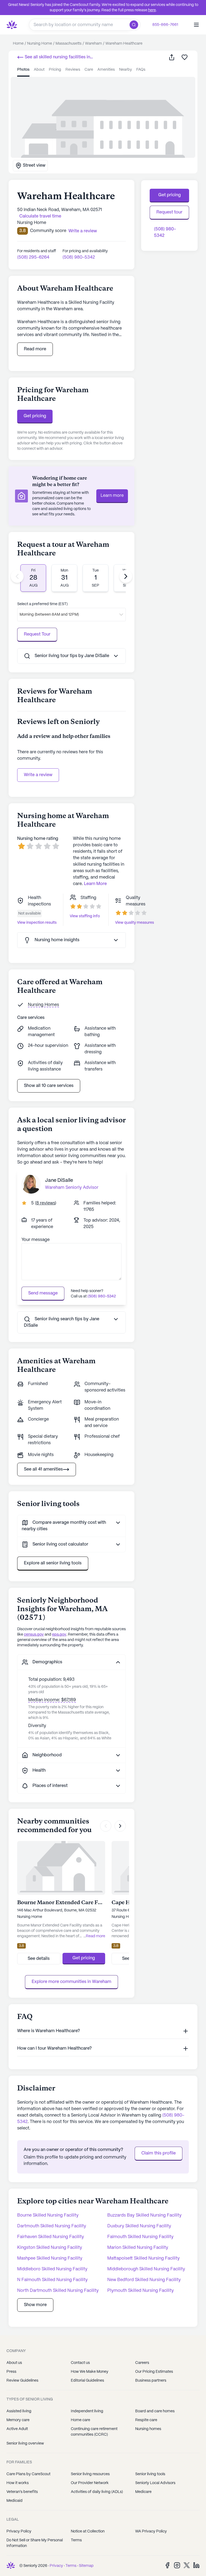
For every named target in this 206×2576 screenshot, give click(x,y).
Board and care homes (155, 2411)
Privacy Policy (19, 2531)
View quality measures (135, 923)
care (89, 70)
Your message (36, 1240)
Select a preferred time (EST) (42, 604)
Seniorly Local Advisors (155, 2483)
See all (54, 58)
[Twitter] (187, 2565)
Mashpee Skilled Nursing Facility (50, 2258)
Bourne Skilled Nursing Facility (48, 2215)
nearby (126, 70)
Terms (76, 2540)
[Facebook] (167, 2565)
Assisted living (19, 2411)
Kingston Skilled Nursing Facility (50, 2248)
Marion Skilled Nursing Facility (138, 2248)
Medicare (143, 2492)
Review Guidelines (22, 2381)
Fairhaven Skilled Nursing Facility (51, 2237)
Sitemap (86, 2566)
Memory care (18, 2420)
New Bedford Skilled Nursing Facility (144, 2280)
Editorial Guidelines (87, 2381)
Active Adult (17, 2429)
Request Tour (37, 634)
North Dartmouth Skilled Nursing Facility (58, 2291)
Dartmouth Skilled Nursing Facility (52, 2226)
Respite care (146, 2420)
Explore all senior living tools (53, 1563)
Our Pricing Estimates (154, 2372)
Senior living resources (90, 2474)
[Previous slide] (17, 576)
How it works (18, 2483)
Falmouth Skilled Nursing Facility (140, 2237)
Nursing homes (148, 2429)
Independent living (87, 2411)
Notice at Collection (88, 2531)
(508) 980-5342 (79, 257)
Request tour (169, 212)
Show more (35, 2305)
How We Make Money (90, 2372)
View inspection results (37, 923)
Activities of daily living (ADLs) (97, 2492)
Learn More (95, 884)
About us (14, 2363)
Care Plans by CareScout (28, 2474)
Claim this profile (159, 2153)
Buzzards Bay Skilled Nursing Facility (144, 2215)
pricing (55, 70)
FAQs (141, 70)
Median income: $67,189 (52, 1700)
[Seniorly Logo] (12, 25)
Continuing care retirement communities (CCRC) (94, 2432)
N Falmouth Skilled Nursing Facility (52, 2280)
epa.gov (59, 1635)
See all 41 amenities (43, 1469)
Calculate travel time (40, 216)
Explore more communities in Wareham (71, 1982)
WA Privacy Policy (151, 2531)
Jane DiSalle (59, 1181)
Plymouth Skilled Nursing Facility (141, 2291)
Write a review (38, 775)
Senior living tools (150, 2474)
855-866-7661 (165, 25)
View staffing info (85, 916)
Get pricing (35, 416)
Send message (43, 1293)
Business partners (151, 2381)
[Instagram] (177, 2565)
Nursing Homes (43, 1005)
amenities (106, 70)
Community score (48, 231)
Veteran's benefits (22, 2492)
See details (39, 1959)
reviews (73, 70)
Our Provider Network (90, 2483)
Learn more (112, 496)
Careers (142, 2363)
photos (23, 70)
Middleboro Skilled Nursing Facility (52, 2269)
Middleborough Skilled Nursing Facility (146, 2269)
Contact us (80, 2363)
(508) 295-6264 (33, 257)
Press (11, 2372)
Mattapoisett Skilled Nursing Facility (144, 2258)
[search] (135, 25)
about (39, 70)
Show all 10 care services (49, 1086)
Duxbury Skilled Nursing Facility (139, 2226)
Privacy (56, 2566)
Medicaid (14, 2501)
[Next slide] (126, 576)
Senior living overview (25, 2443)
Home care (80, 2420)
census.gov (34, 1635)
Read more (35, 349)
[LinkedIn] (196, 2565)
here (152, 10)
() (46, 1203)
